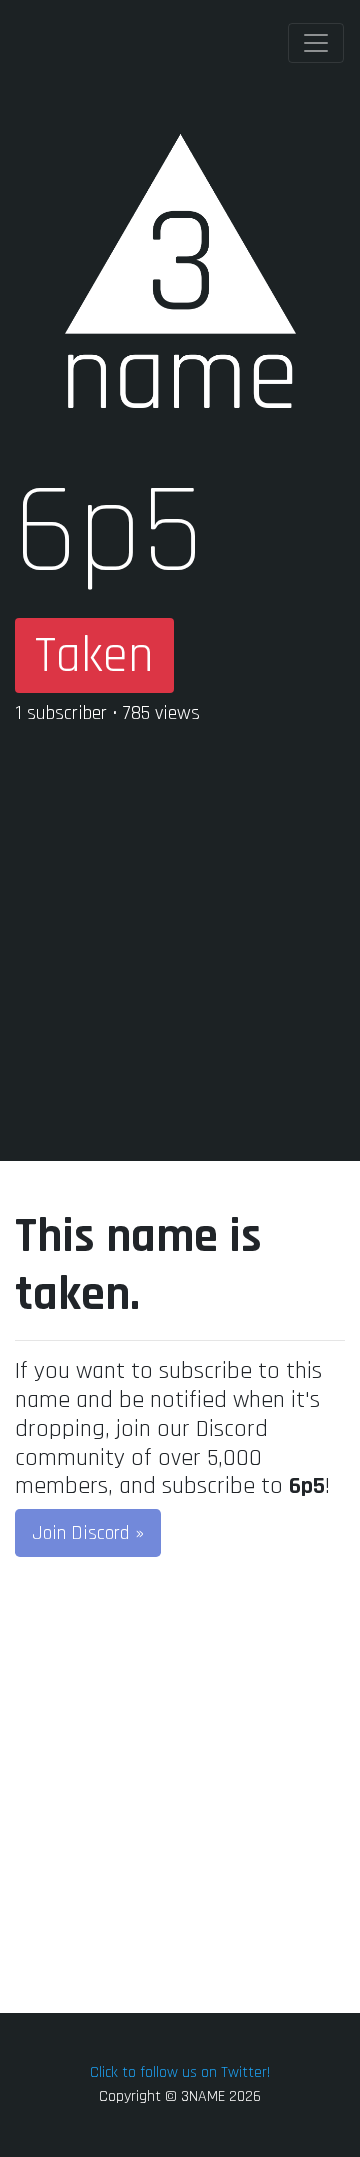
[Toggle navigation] (316, 43)
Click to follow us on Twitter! (180, 2072)
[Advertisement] (180, 923)
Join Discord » (88, 1533)
